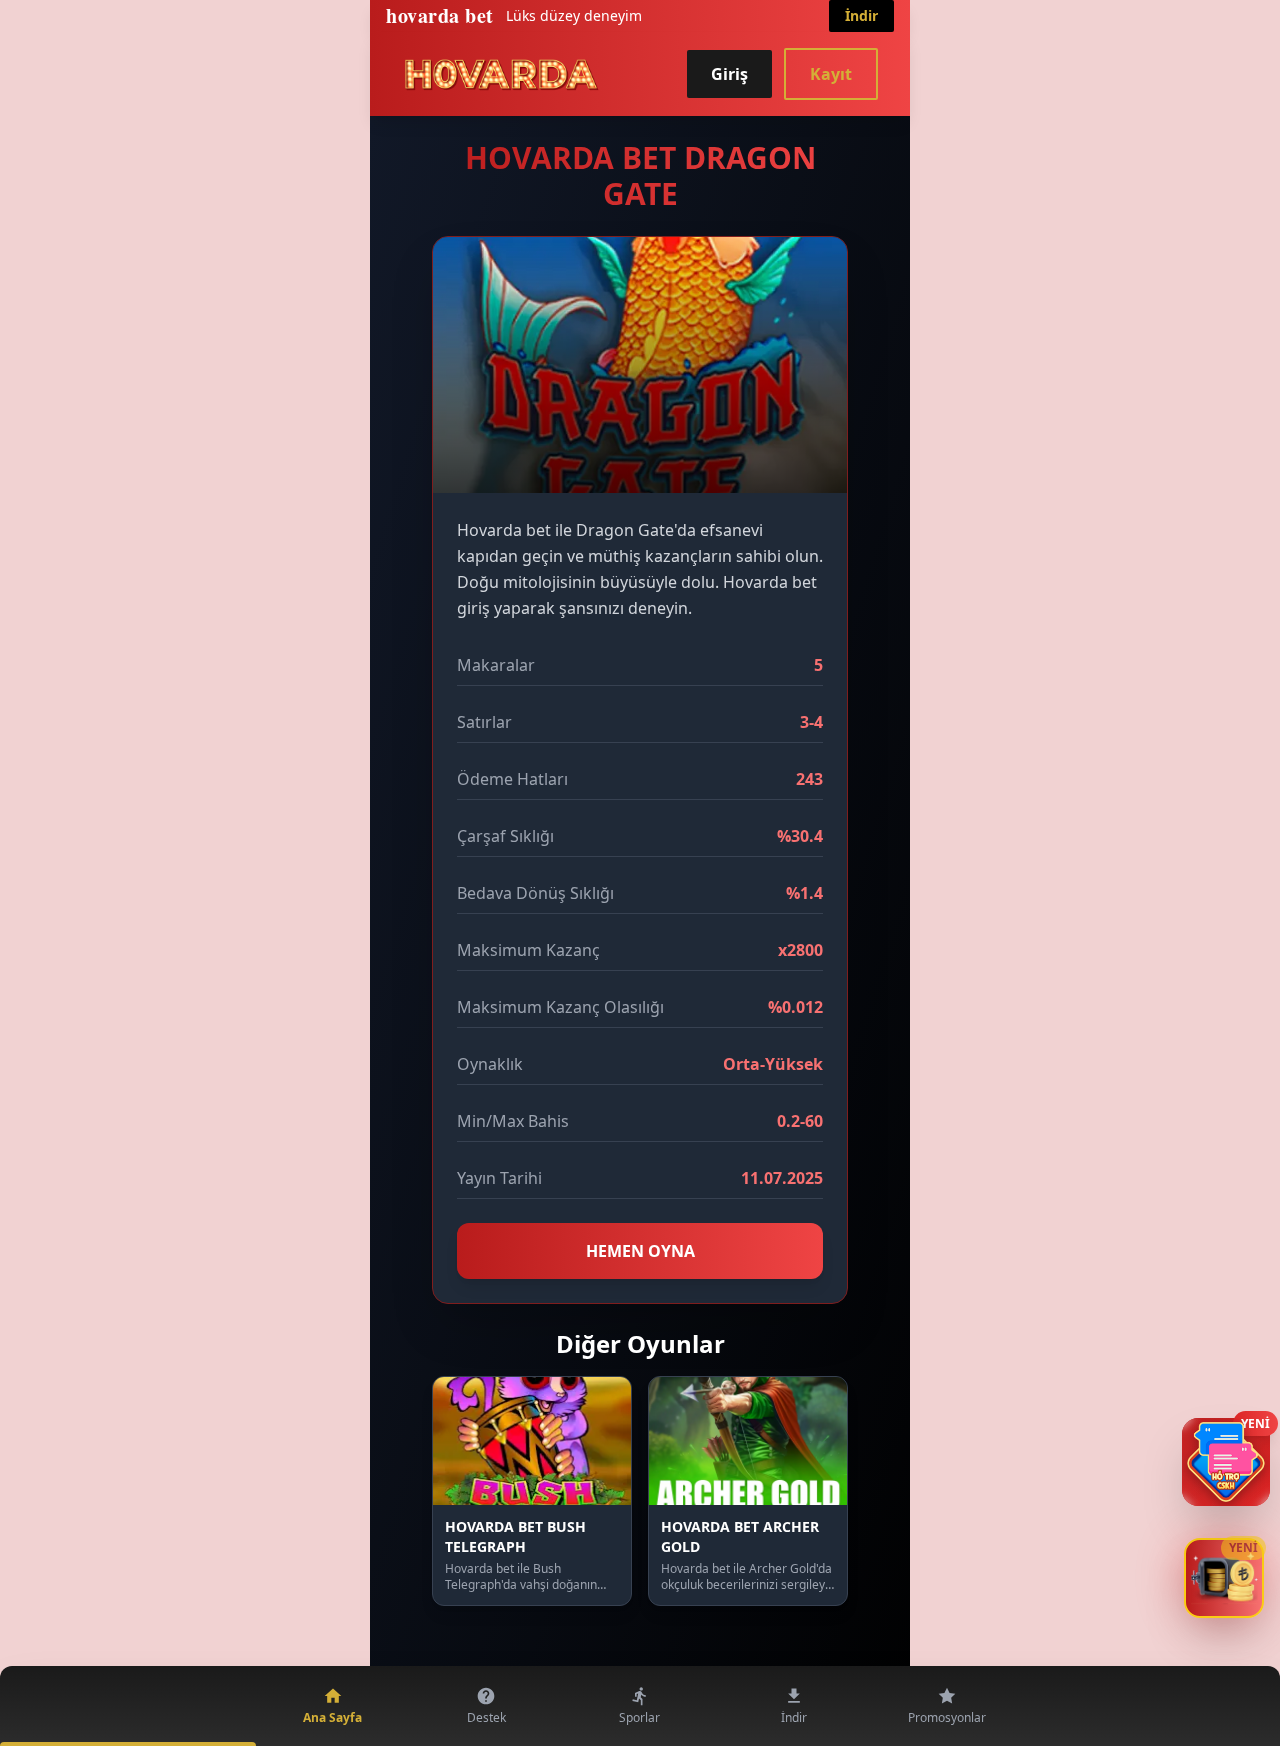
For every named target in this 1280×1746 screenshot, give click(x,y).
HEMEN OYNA (640, 1251)
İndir (861, 15)
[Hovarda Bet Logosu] (501, 74)
